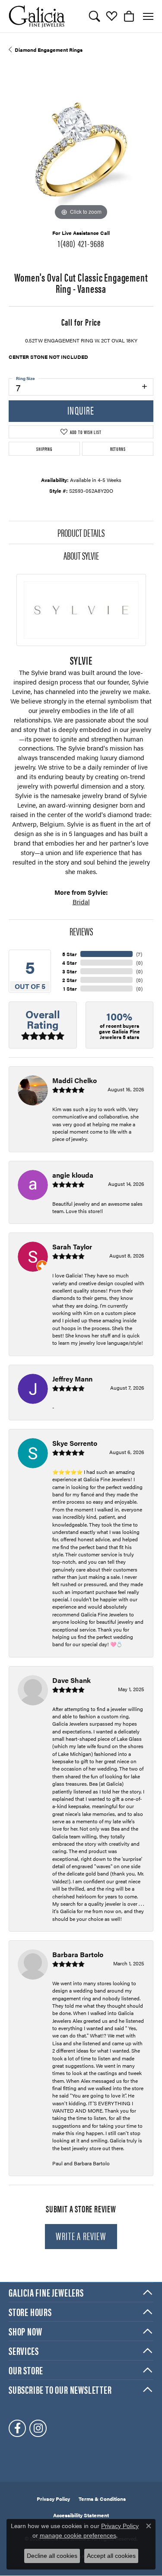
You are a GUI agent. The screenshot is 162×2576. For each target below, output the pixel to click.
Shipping (44, 449)
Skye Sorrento (75, 1443)
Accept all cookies (111, 2556)
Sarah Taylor (72, 1247)
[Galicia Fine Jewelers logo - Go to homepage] (37, 16)
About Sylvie (81, 555)
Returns (118, 449)
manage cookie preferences (78, 2535)
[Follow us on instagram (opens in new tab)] (38, 2428)
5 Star (70, 954)
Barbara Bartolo (78, 1954)
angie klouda (73, 1175)
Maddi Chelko (75, 1080)
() (139, 954)
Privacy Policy (53, 2499)
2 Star (70, 980)
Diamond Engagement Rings (49, 50)
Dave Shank (71, 1680)
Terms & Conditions (102, 2499)
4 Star (70, 963)
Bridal (81, 902)
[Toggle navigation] (148, 16)
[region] (81, 150)
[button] (94, 16)
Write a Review (81, 2236)
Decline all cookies (52, 2556)
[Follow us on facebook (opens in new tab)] (17, 2428)
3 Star (70, 971)
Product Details (81, 532)
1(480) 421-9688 (81, 243)
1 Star (70, 989)
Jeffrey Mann (72, 1379)
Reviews (81, 931)
